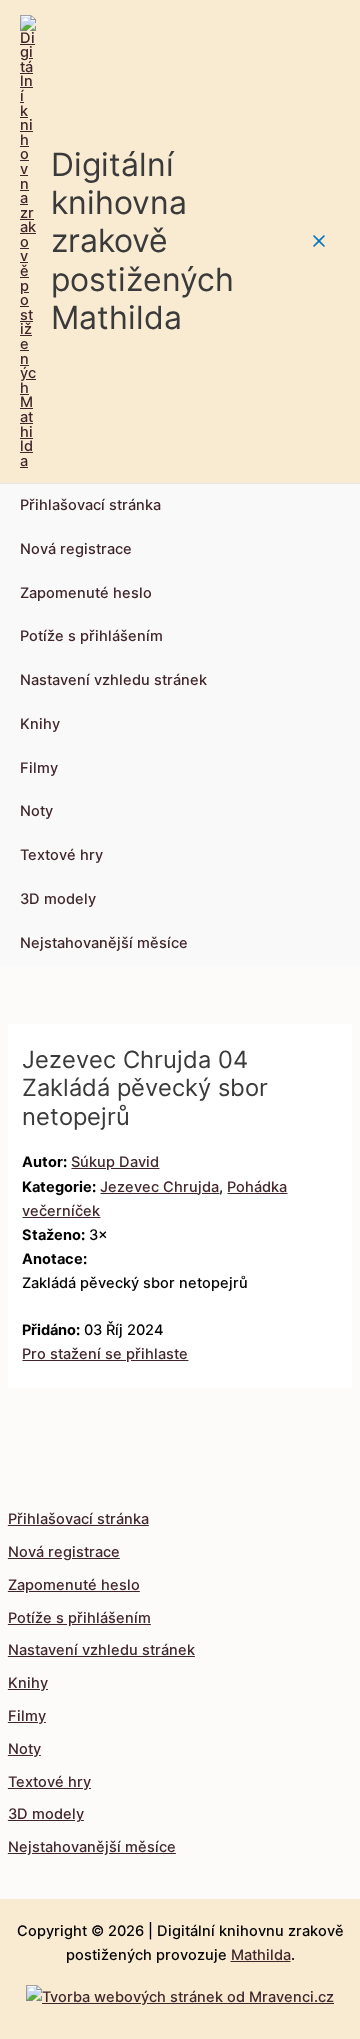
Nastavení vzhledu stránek (113, 680)
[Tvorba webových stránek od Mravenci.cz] (180, 1992)
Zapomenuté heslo (86, 593)
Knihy (40, 724)
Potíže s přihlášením (91, 636)
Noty (36, 811)
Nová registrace (76, 549)
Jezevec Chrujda (159, 1187)
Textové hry (61, 855)
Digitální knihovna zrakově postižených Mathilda (142, 241)
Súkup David (115, 1162)
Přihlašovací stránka (90, 505)
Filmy (39, 768)
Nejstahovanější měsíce (104, 943)
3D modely (58, 899)
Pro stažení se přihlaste (105, 1354)
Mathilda (261, 1955)
